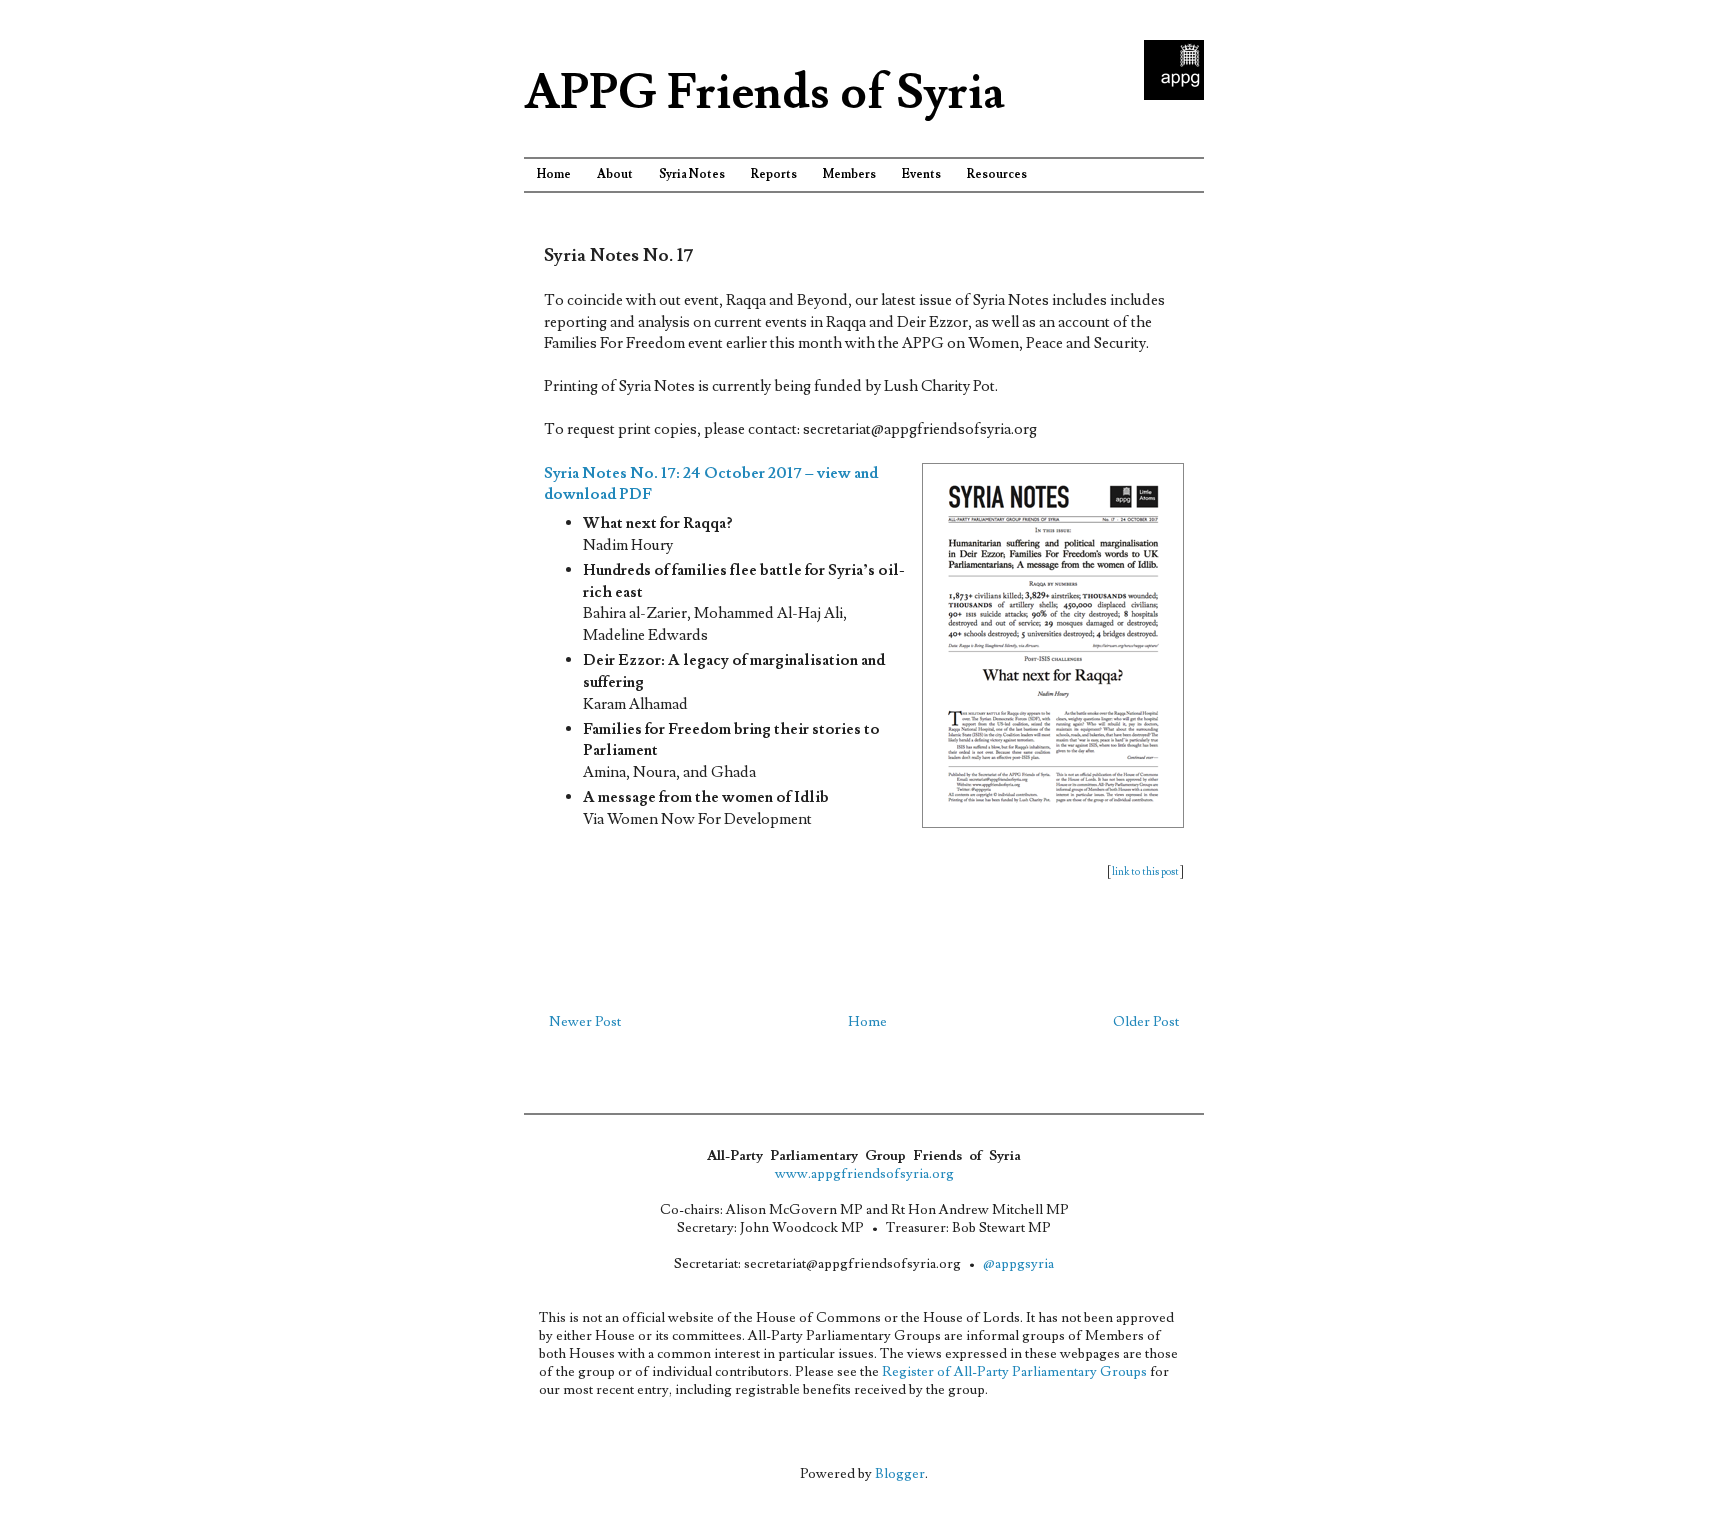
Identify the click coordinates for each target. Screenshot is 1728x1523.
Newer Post (585, 1022)
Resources (997, 174)
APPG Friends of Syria (764, 93)
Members (849, 174)
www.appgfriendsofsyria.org (864, 1174)
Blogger (900, 1474)
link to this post (1145, 871)
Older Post (1146, 1022)
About (615, 174)
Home (554, 174)
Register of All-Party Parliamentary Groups (1014, 1372)
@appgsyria (1018, 1264)
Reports (774, 174)
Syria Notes (692, 174)
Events (921, 174)
